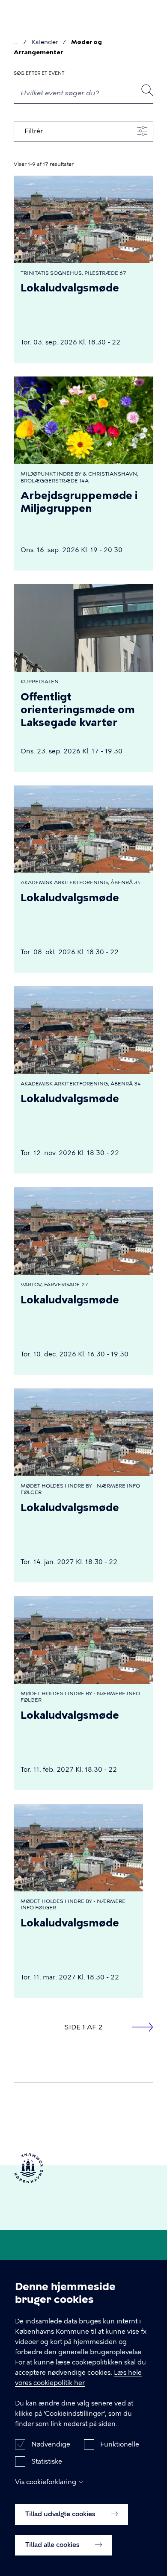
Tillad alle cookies (53, 2545)
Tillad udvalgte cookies (61, 2514)
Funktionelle (120, 2444)
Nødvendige (51, 2444)
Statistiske (47, 2461)
